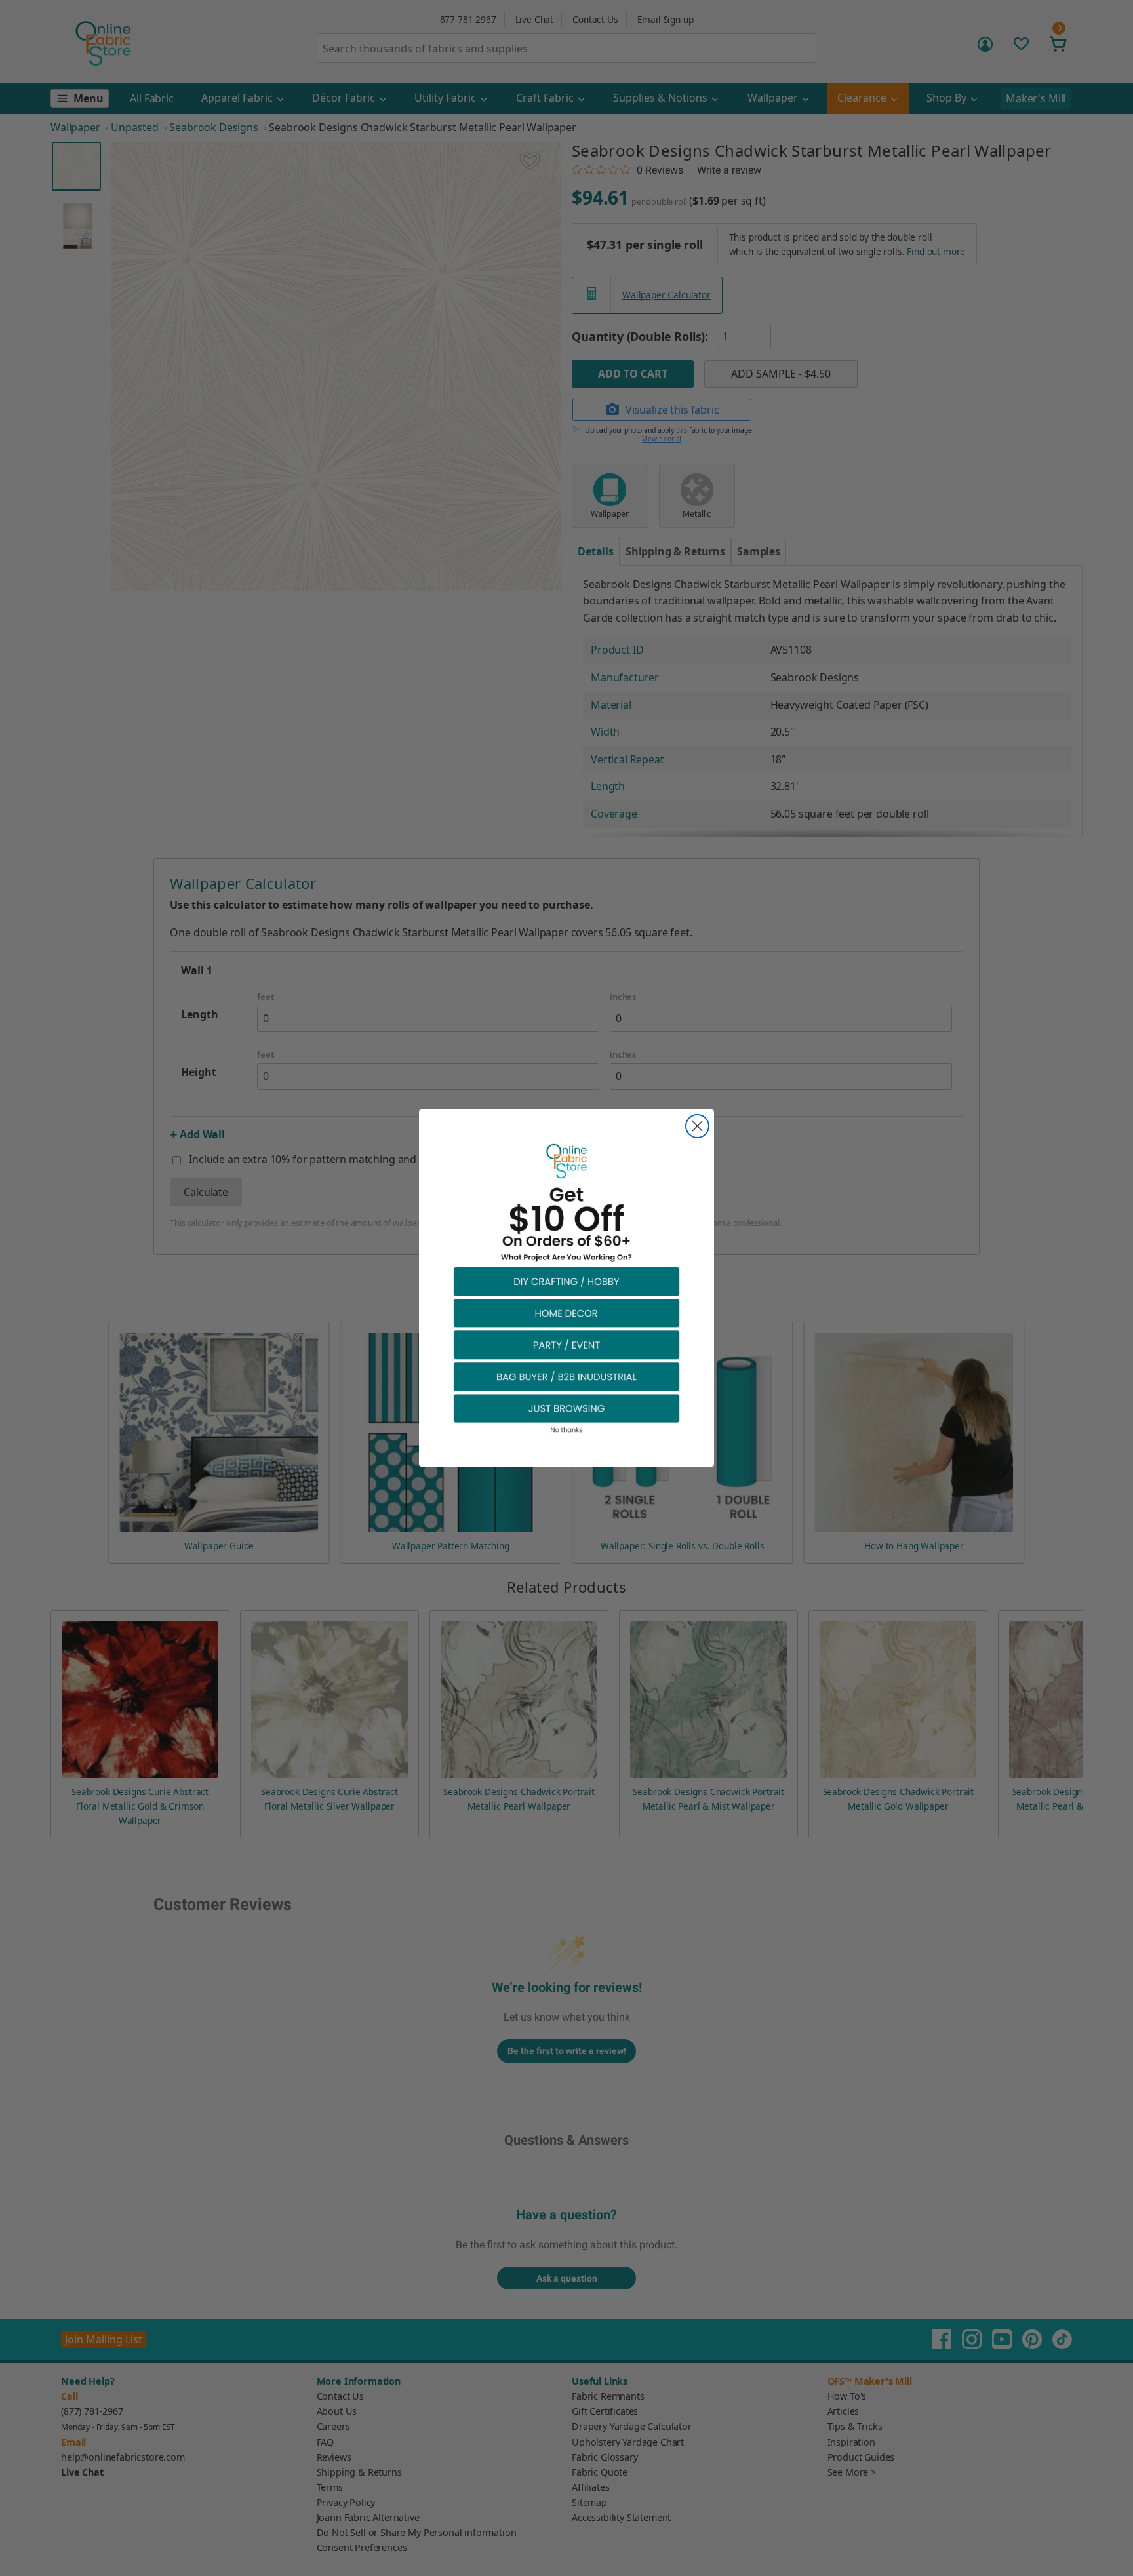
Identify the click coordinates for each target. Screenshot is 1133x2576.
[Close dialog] (697, 1126)
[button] (566, 1281)
